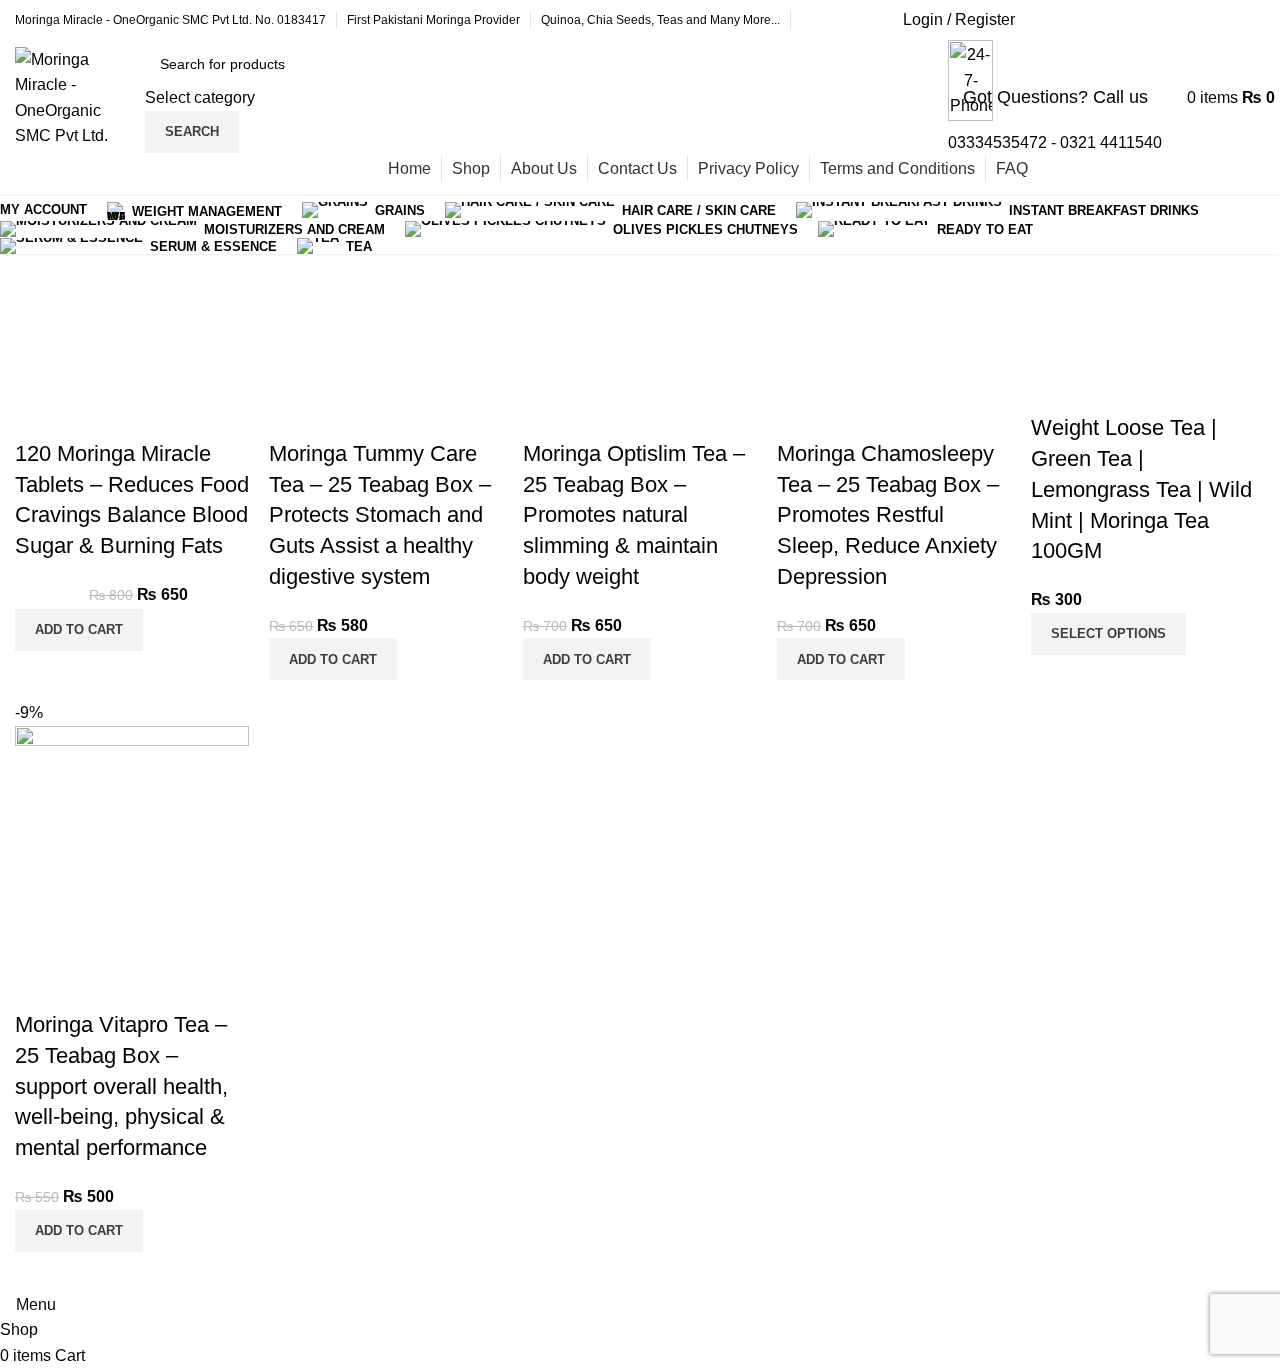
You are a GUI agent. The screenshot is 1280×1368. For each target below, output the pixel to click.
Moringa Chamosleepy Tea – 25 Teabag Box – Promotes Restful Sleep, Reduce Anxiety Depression (888, 515)
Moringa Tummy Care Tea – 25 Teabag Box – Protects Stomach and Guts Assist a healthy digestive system (380, 515)
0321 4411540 (1111, 142)
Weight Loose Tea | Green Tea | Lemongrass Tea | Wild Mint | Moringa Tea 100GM (1141, 489)
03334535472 (997, 142)
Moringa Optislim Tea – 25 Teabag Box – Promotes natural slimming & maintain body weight (634, 515)
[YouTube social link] (1195, 20)
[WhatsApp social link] (1245, 20)
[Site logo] (75, 96)
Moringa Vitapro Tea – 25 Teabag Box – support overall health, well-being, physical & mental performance (121, 1086)
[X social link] (1095, 20)
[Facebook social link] (1045, 20)
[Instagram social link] (1145, 20)
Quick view (40, 414)
